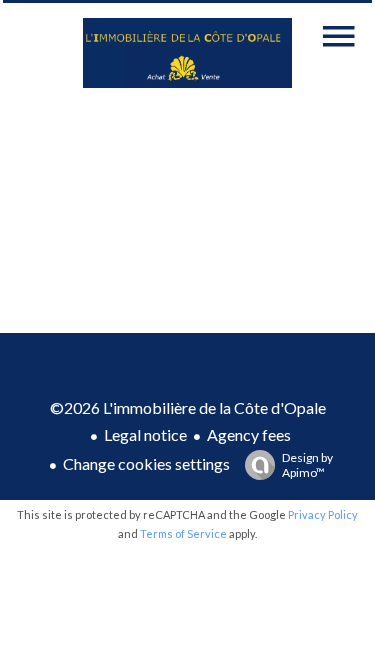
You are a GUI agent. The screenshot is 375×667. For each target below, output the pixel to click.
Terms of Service (183, 533)
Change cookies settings (146, 463)
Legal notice (145, 434)
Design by (307, 465)
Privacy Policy (323, 514)
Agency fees (249, 434)
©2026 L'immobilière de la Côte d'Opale (188, 407)
